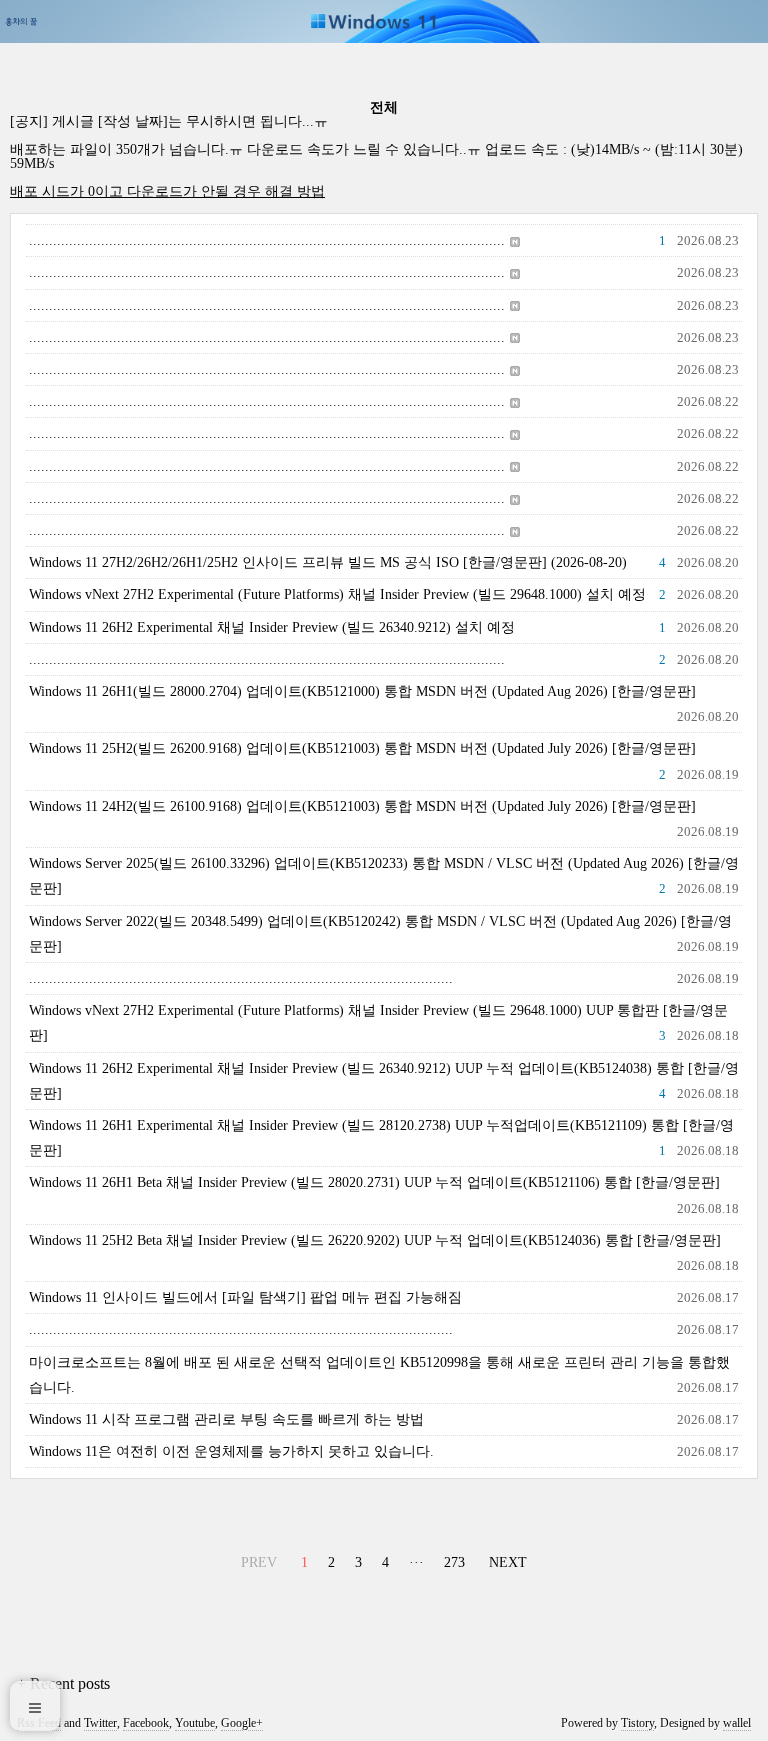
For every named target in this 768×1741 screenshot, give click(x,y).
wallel (737, 1723)
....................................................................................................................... (267, 240)
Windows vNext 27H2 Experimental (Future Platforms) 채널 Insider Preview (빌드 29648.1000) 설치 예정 (337, 594)
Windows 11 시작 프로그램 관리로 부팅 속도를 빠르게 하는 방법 (226, 1419)
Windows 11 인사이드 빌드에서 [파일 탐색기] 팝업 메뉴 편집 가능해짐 (245, 1297)
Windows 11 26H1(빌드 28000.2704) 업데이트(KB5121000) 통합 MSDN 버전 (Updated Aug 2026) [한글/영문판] (362, 691)
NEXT (505, 1559)
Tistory (637, 1723)
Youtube (195, 1723)
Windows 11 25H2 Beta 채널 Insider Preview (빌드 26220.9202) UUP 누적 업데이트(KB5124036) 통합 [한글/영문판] (375, 1240)
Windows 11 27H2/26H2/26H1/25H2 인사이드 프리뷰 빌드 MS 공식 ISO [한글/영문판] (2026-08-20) (328, 562)
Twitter (100, 1723)
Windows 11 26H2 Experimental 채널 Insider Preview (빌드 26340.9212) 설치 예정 (272, 627)
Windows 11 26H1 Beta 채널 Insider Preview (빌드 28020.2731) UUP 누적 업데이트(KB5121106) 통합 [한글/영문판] (374, 1182)
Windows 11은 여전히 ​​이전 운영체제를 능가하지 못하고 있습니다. (231, 1451)
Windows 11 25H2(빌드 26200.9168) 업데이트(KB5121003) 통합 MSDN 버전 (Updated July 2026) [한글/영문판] (362, 748)
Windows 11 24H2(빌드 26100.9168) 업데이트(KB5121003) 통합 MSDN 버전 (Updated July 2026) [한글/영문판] (362, 806)
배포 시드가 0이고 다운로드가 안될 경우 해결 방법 (167, 191)
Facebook (146, 1723)
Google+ (242, 1723)
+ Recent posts (63, 1683)
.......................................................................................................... (241, 978)
